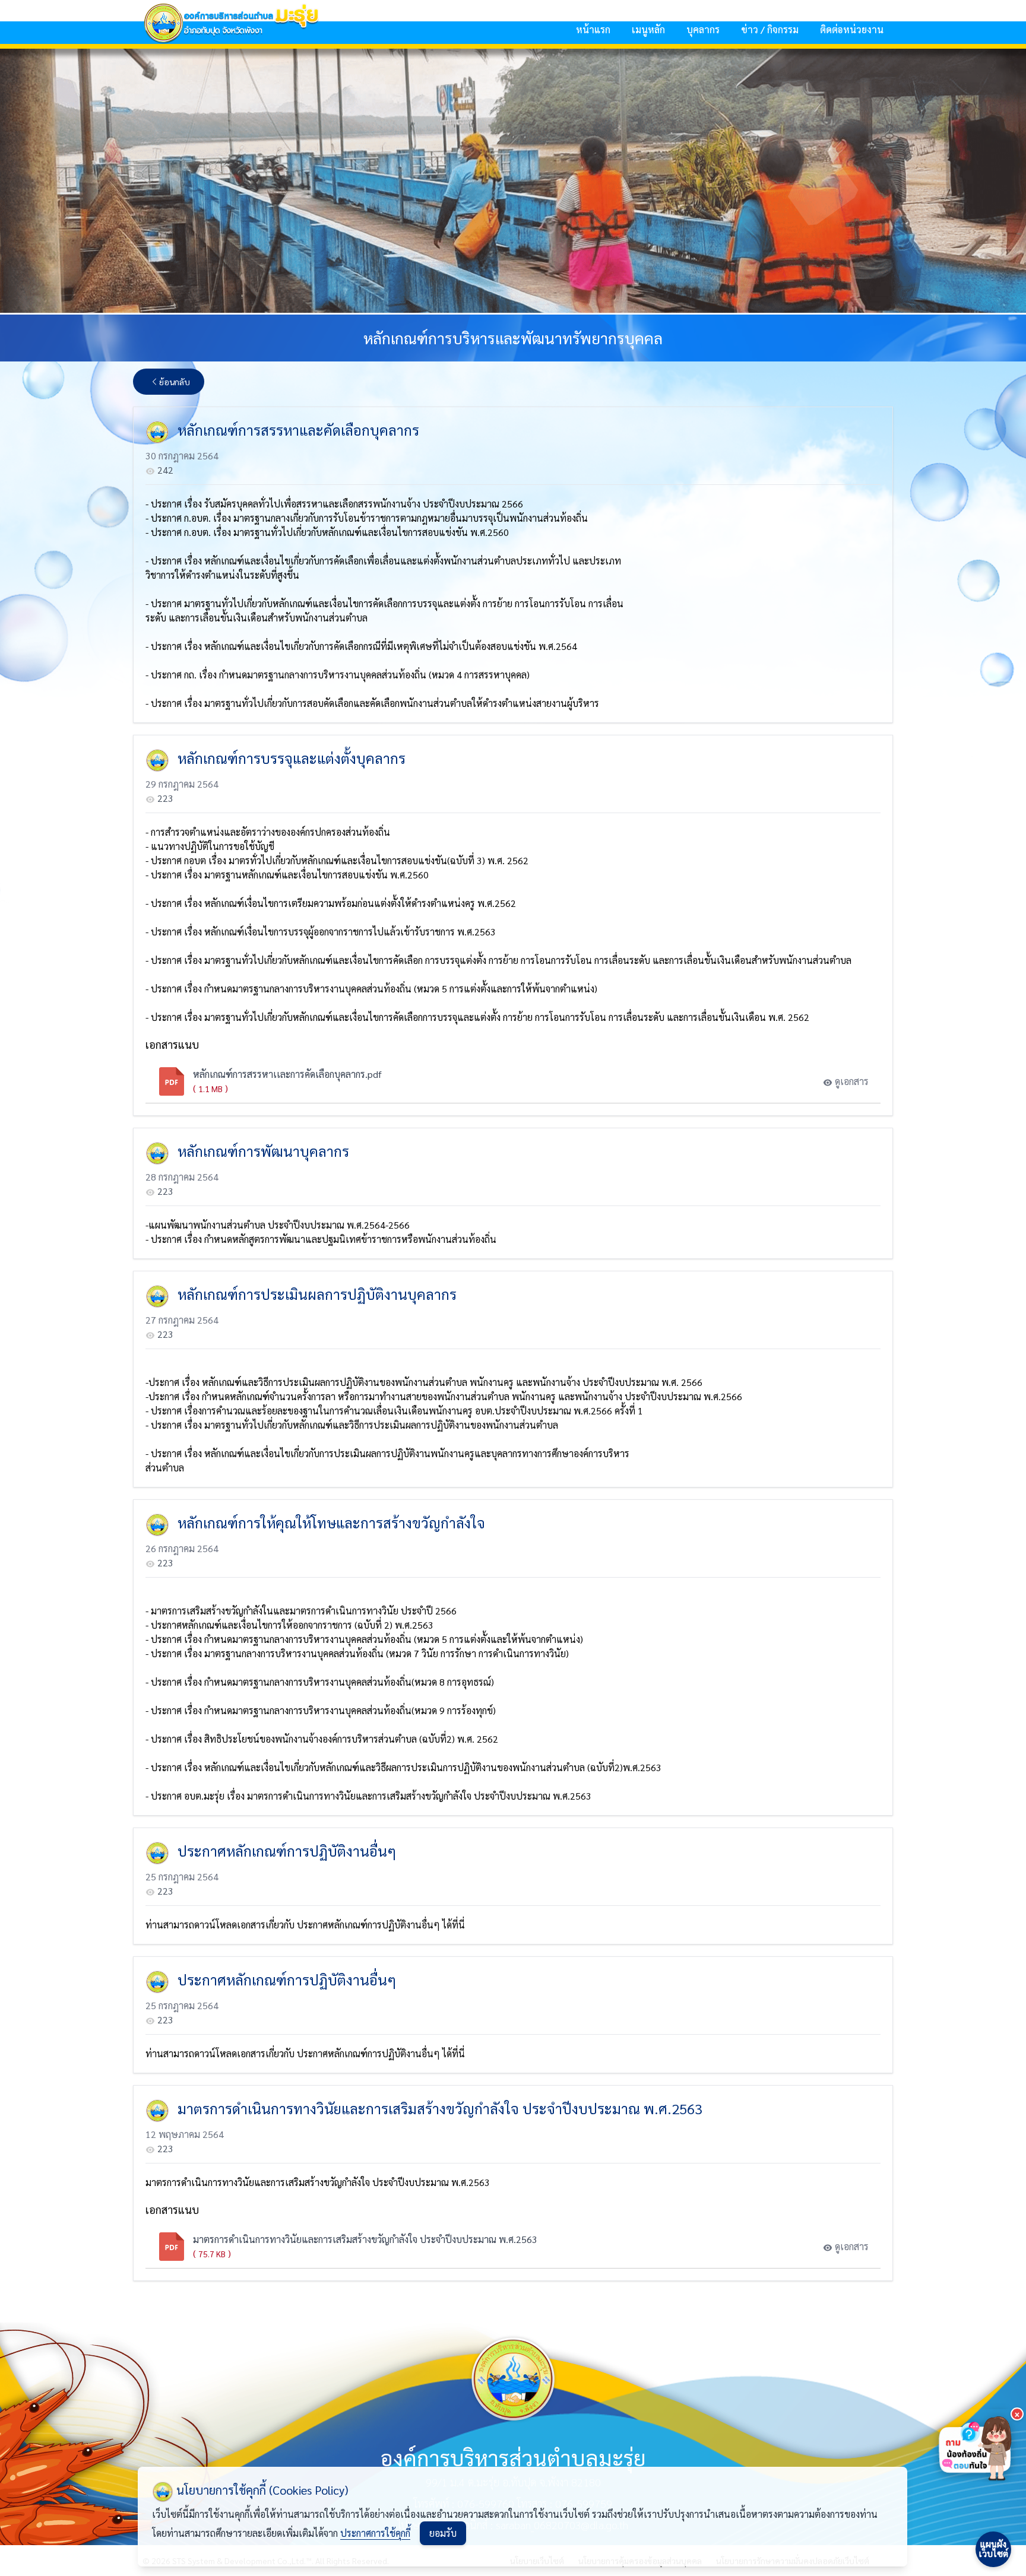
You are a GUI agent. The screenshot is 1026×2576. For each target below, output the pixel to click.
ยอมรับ (443, 2533)
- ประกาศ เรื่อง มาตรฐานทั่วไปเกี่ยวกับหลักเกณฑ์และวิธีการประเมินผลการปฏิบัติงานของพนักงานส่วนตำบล (352, 1425)
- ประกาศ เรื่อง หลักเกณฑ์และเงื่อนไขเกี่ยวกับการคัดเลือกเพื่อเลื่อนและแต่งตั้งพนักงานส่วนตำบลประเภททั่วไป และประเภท (383, 561)
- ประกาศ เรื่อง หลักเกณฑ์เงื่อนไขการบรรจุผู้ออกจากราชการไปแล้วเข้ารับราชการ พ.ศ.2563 (321, 932)
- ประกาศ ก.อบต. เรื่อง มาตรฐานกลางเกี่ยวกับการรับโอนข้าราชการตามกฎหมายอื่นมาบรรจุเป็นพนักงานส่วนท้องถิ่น (367, 518)
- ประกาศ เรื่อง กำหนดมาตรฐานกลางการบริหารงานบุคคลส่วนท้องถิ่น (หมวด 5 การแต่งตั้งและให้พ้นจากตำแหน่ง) (364, 1639)
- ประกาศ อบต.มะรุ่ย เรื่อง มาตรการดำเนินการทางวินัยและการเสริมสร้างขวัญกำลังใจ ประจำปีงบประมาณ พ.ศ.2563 (368, 1796)
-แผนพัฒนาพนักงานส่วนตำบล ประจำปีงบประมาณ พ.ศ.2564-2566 (278, 1225)
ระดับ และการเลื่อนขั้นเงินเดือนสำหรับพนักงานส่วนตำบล (256, 618)
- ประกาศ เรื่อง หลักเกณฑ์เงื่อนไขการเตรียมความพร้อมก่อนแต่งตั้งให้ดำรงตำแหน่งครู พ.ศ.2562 (331, 903)
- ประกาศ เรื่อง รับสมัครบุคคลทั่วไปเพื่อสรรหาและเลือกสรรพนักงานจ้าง (283, 504)
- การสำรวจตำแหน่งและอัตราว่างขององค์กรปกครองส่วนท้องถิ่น (268, 832)
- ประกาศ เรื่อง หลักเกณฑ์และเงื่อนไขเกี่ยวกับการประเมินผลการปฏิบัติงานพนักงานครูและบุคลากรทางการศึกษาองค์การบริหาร (387, 1453)
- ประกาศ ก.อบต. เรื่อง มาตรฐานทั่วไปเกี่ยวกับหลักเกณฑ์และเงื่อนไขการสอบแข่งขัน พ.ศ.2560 (327, 532)
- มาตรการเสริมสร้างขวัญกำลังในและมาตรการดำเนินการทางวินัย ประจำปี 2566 (301, 1611)
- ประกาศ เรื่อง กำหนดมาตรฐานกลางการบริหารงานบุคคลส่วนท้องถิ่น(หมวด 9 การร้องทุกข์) (321, 1710)
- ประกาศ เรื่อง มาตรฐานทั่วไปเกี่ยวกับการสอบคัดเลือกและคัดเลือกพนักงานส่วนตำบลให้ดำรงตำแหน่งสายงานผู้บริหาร (372, 703)
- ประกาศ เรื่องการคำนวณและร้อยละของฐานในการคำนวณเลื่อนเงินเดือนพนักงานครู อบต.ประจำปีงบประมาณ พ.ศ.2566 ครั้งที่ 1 (394, 1411)
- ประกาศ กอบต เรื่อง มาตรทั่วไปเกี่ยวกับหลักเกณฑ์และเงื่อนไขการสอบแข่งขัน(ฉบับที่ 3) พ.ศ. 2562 (337, 860)
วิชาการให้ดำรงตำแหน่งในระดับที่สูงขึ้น (222, 575)
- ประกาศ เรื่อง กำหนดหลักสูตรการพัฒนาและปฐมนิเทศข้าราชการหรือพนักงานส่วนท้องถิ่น (321, 1239)
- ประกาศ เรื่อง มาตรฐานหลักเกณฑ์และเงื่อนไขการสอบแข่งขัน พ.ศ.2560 (287, 875)
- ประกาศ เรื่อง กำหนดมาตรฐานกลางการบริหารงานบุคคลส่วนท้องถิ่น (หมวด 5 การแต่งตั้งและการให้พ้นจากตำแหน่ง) (371, 989)
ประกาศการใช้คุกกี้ (375, 2533)
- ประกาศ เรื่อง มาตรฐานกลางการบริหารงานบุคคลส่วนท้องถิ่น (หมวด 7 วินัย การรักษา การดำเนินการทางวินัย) (357, 1653)
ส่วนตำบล (165, 1468)
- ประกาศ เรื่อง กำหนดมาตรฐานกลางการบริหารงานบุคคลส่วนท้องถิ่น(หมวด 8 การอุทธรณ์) (320, 1682)
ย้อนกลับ (175, 382)
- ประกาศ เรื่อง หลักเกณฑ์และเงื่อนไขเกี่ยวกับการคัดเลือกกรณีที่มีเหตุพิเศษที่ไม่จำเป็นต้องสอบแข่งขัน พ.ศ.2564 (361, 646)
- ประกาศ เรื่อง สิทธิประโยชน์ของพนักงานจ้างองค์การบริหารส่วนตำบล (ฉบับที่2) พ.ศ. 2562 (322, 1739)
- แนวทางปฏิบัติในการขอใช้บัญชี (210, 846)
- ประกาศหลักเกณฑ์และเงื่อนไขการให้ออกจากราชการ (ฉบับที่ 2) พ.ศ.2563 (289, 1625)
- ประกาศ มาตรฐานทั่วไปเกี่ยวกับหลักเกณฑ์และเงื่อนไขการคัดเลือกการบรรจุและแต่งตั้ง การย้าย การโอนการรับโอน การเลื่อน (384, 603)
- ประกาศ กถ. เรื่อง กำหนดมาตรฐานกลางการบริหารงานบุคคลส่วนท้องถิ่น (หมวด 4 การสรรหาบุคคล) (338, 675)
